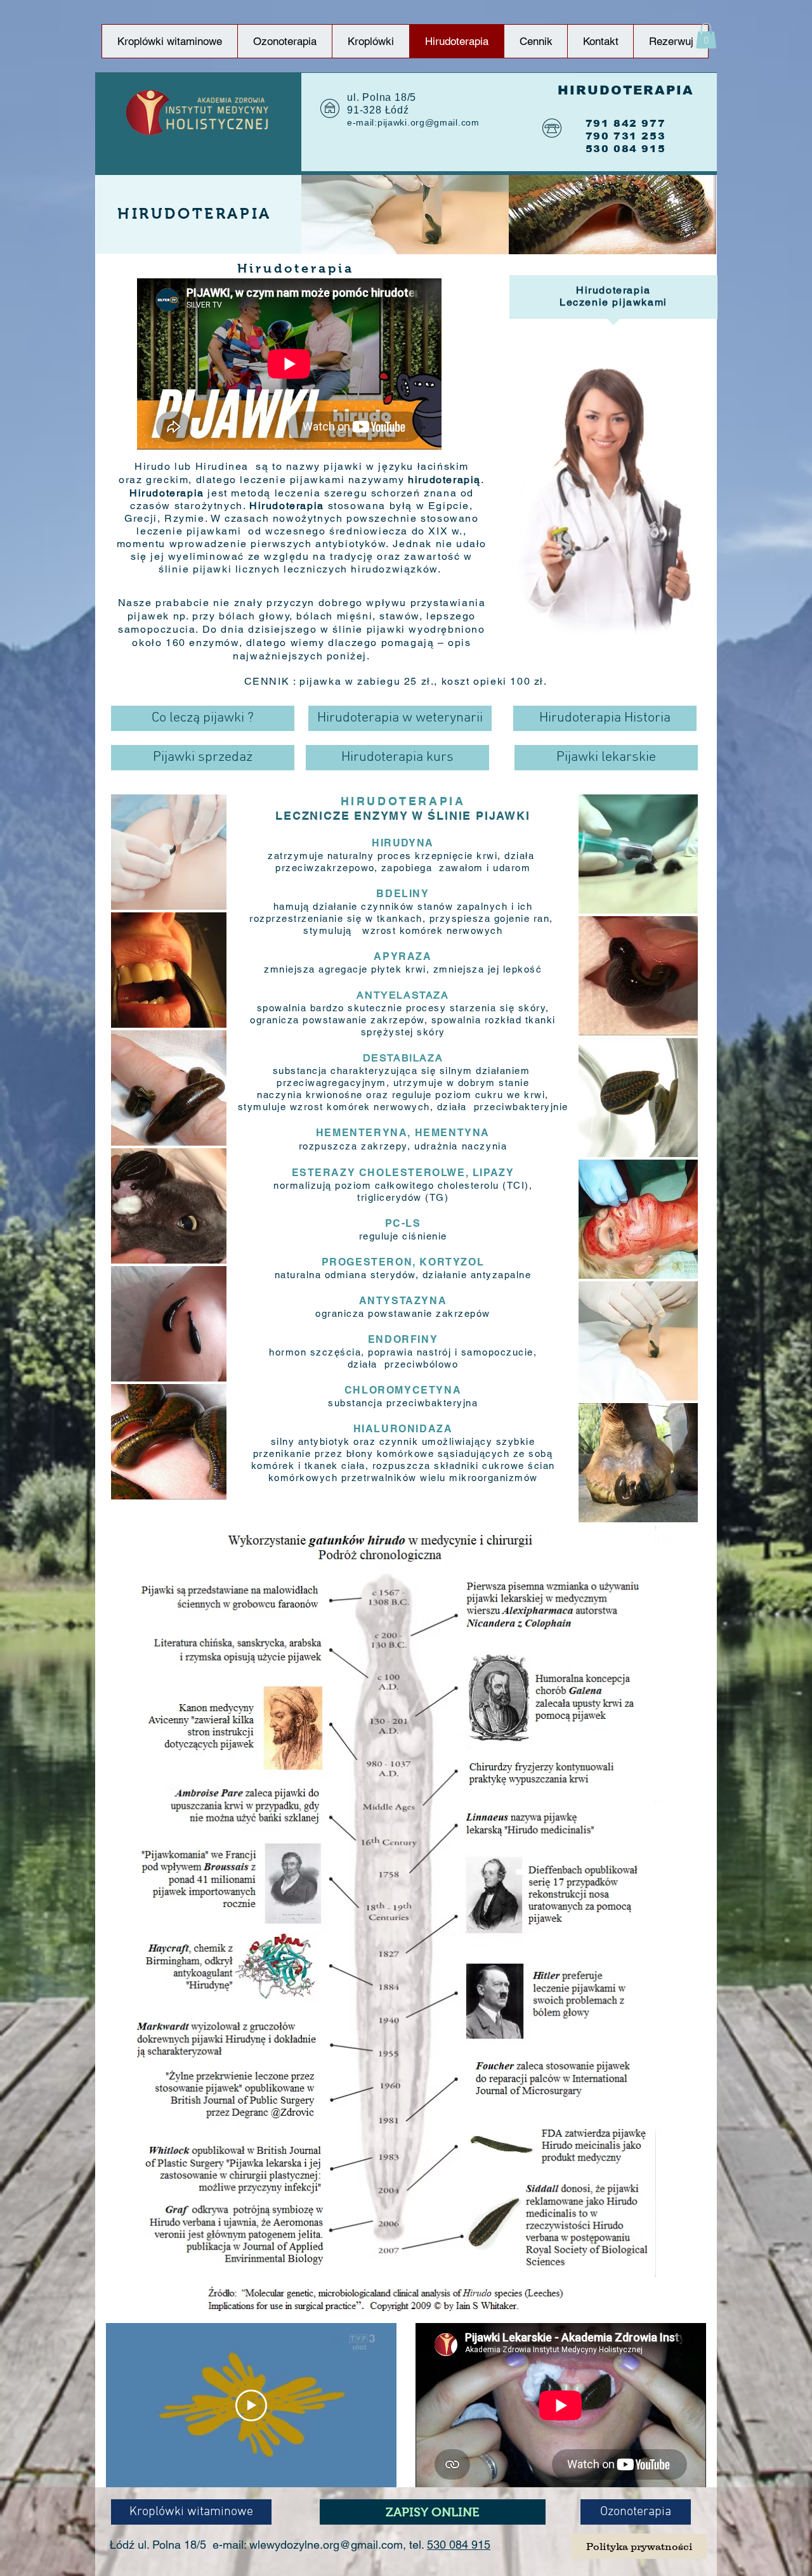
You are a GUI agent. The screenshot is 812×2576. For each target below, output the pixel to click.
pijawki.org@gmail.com (429, 122)
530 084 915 (459, 2545)
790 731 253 (626, 136)
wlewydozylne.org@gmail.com (326, 2545)
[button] (706, 36)
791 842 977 (626, 123)
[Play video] (251, 2405)
